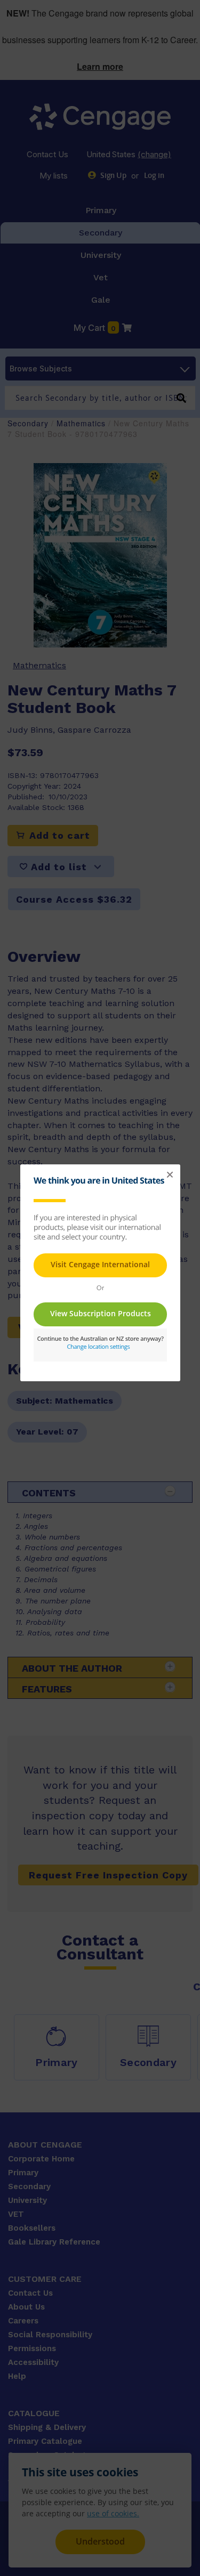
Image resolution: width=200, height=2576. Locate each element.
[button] (170, 1175)
